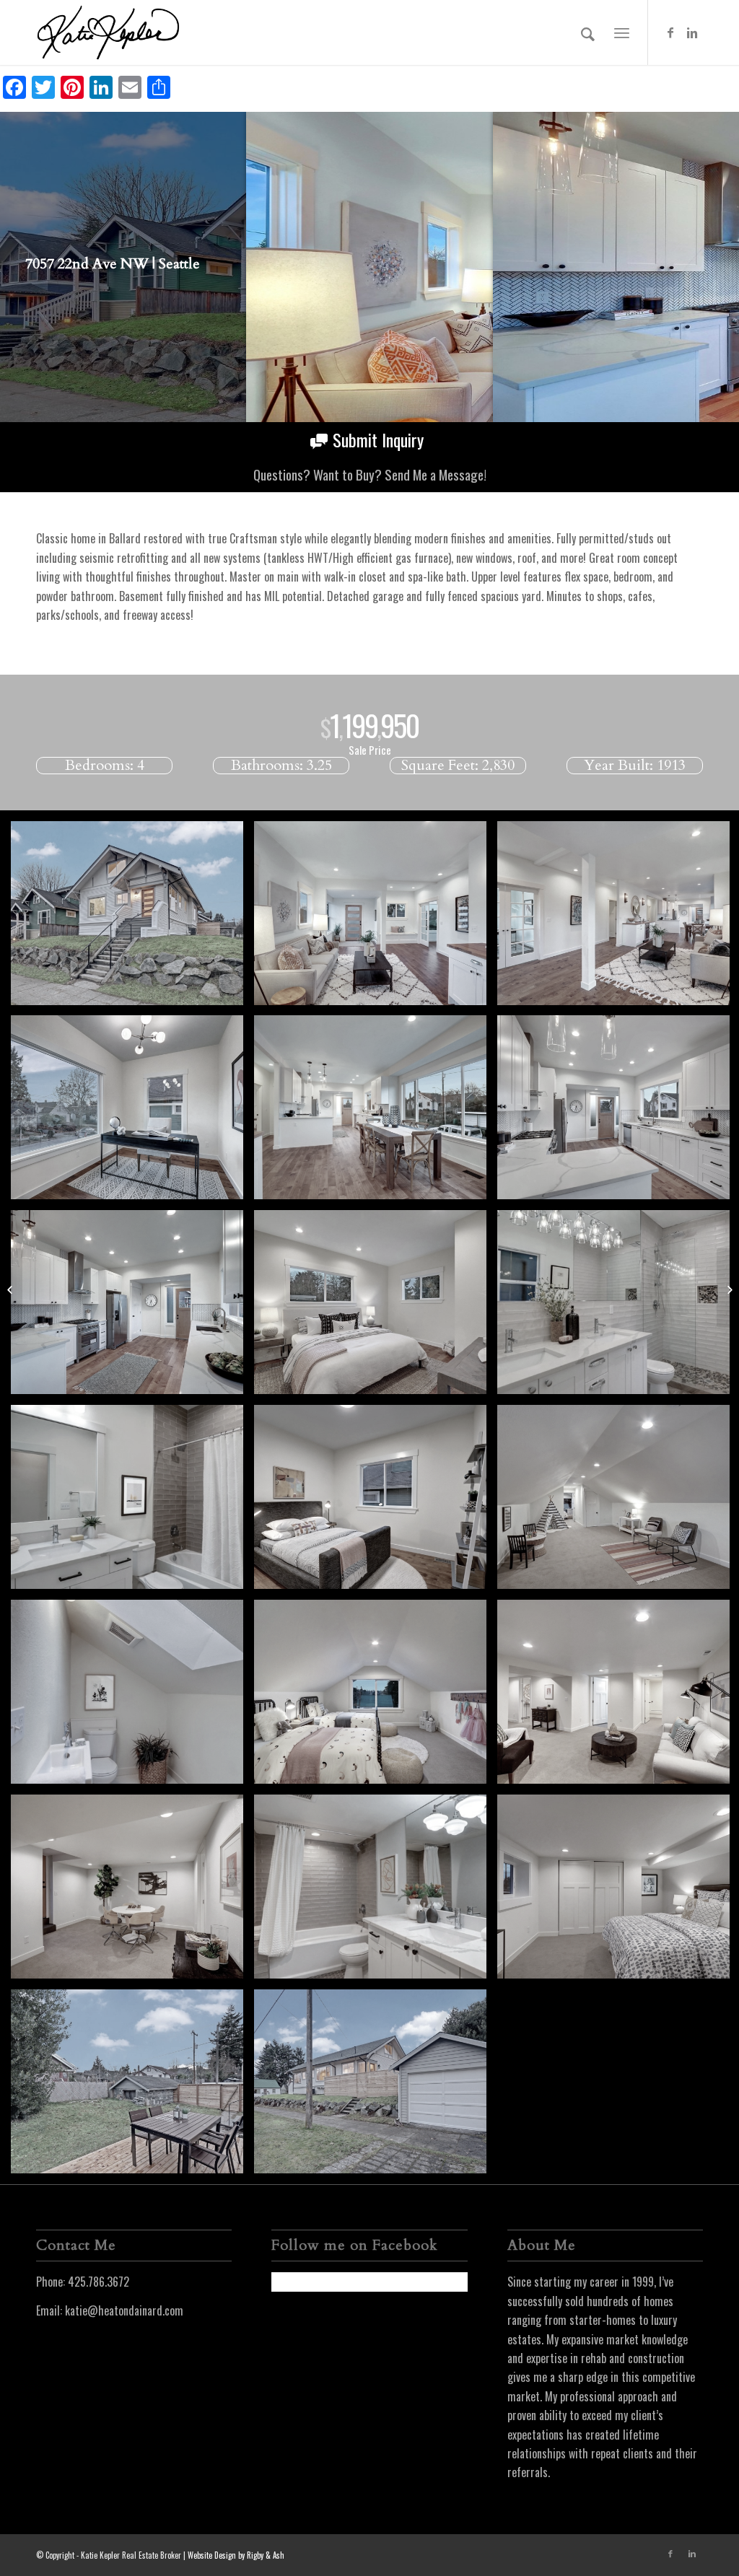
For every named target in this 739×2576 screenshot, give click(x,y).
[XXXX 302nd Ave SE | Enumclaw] (11, 1288)
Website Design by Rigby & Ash (236, 2555)
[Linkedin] (692, 32)
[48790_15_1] (132, 1892)
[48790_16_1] (376, 1892)
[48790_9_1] (132, 1502)
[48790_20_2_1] (132, 919)
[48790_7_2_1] (376, 1307)
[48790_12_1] (132, 1697)
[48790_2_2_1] (132, 1113)
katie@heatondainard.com (124, 2310)
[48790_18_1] (132, 2087)
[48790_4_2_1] (376, 1113)
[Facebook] (670, 32)
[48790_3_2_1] (376, 919)
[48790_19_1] (376, 2087)
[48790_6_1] (132, 1307)
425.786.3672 (99, 2282)
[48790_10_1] (376, 1502)
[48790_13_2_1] (376, 1697)
